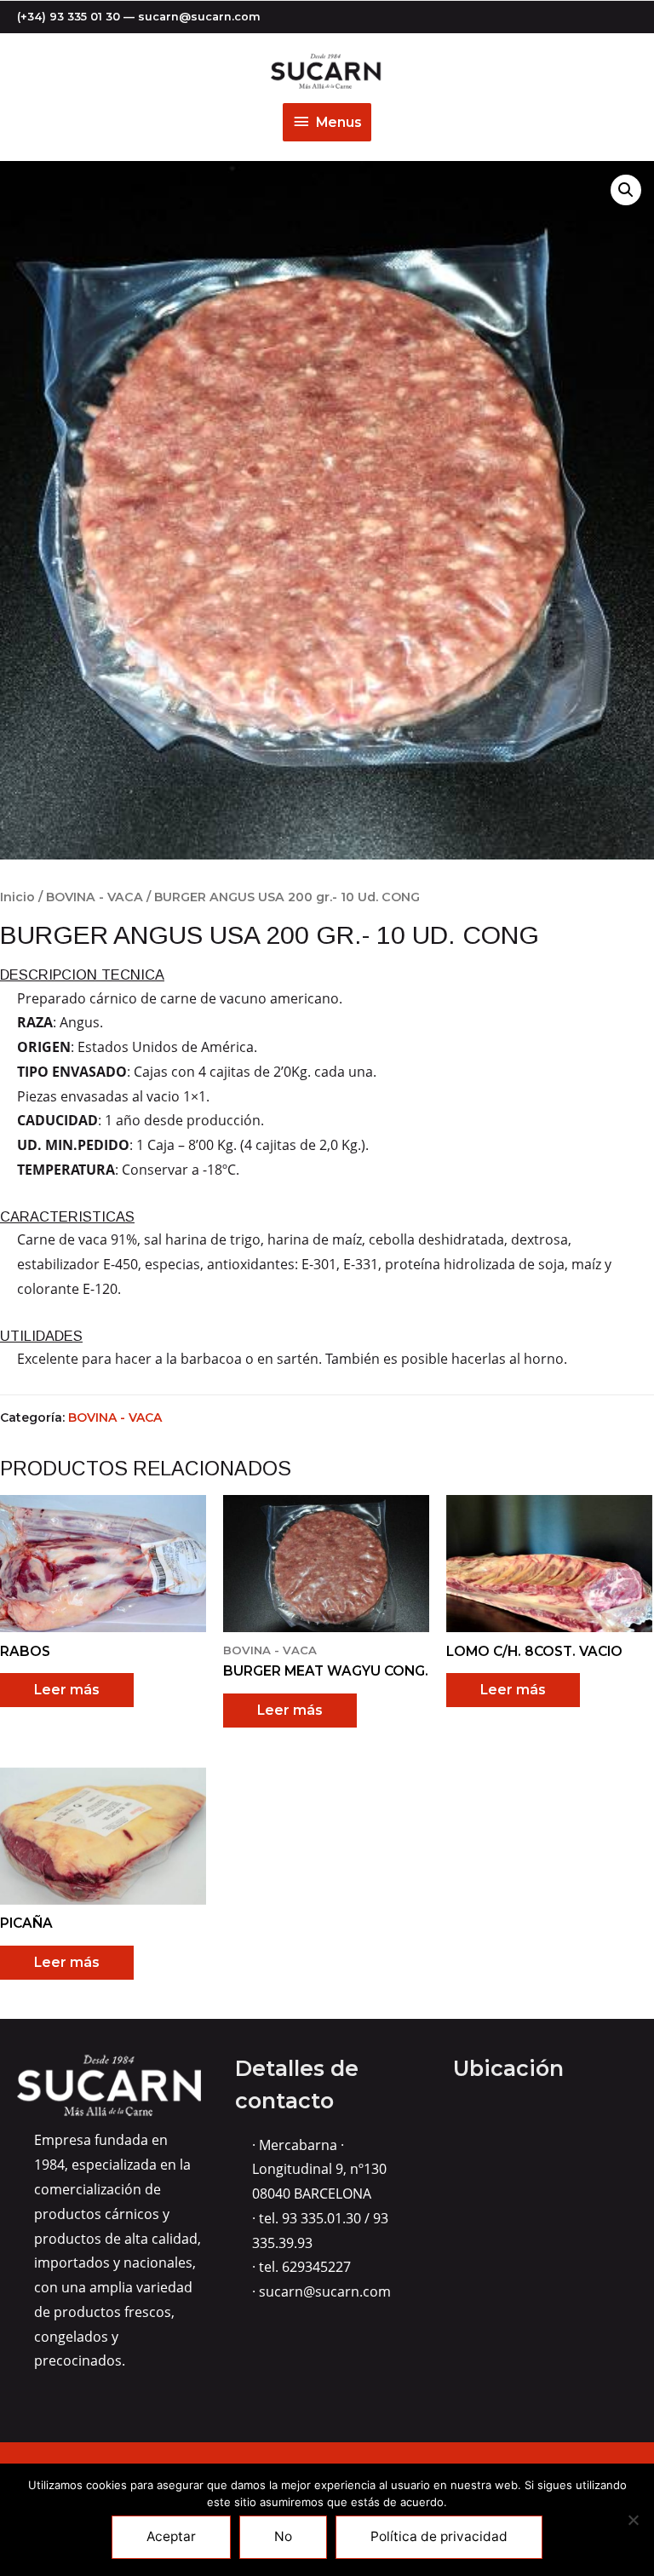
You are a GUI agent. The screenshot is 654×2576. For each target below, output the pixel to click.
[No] (633, 2520)
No (283, 2536)
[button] (626, 190)
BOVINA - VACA (95, 897)
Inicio (17, 897)
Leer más (67, 1690)
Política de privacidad (439, 2536)
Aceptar (171, 2536)
